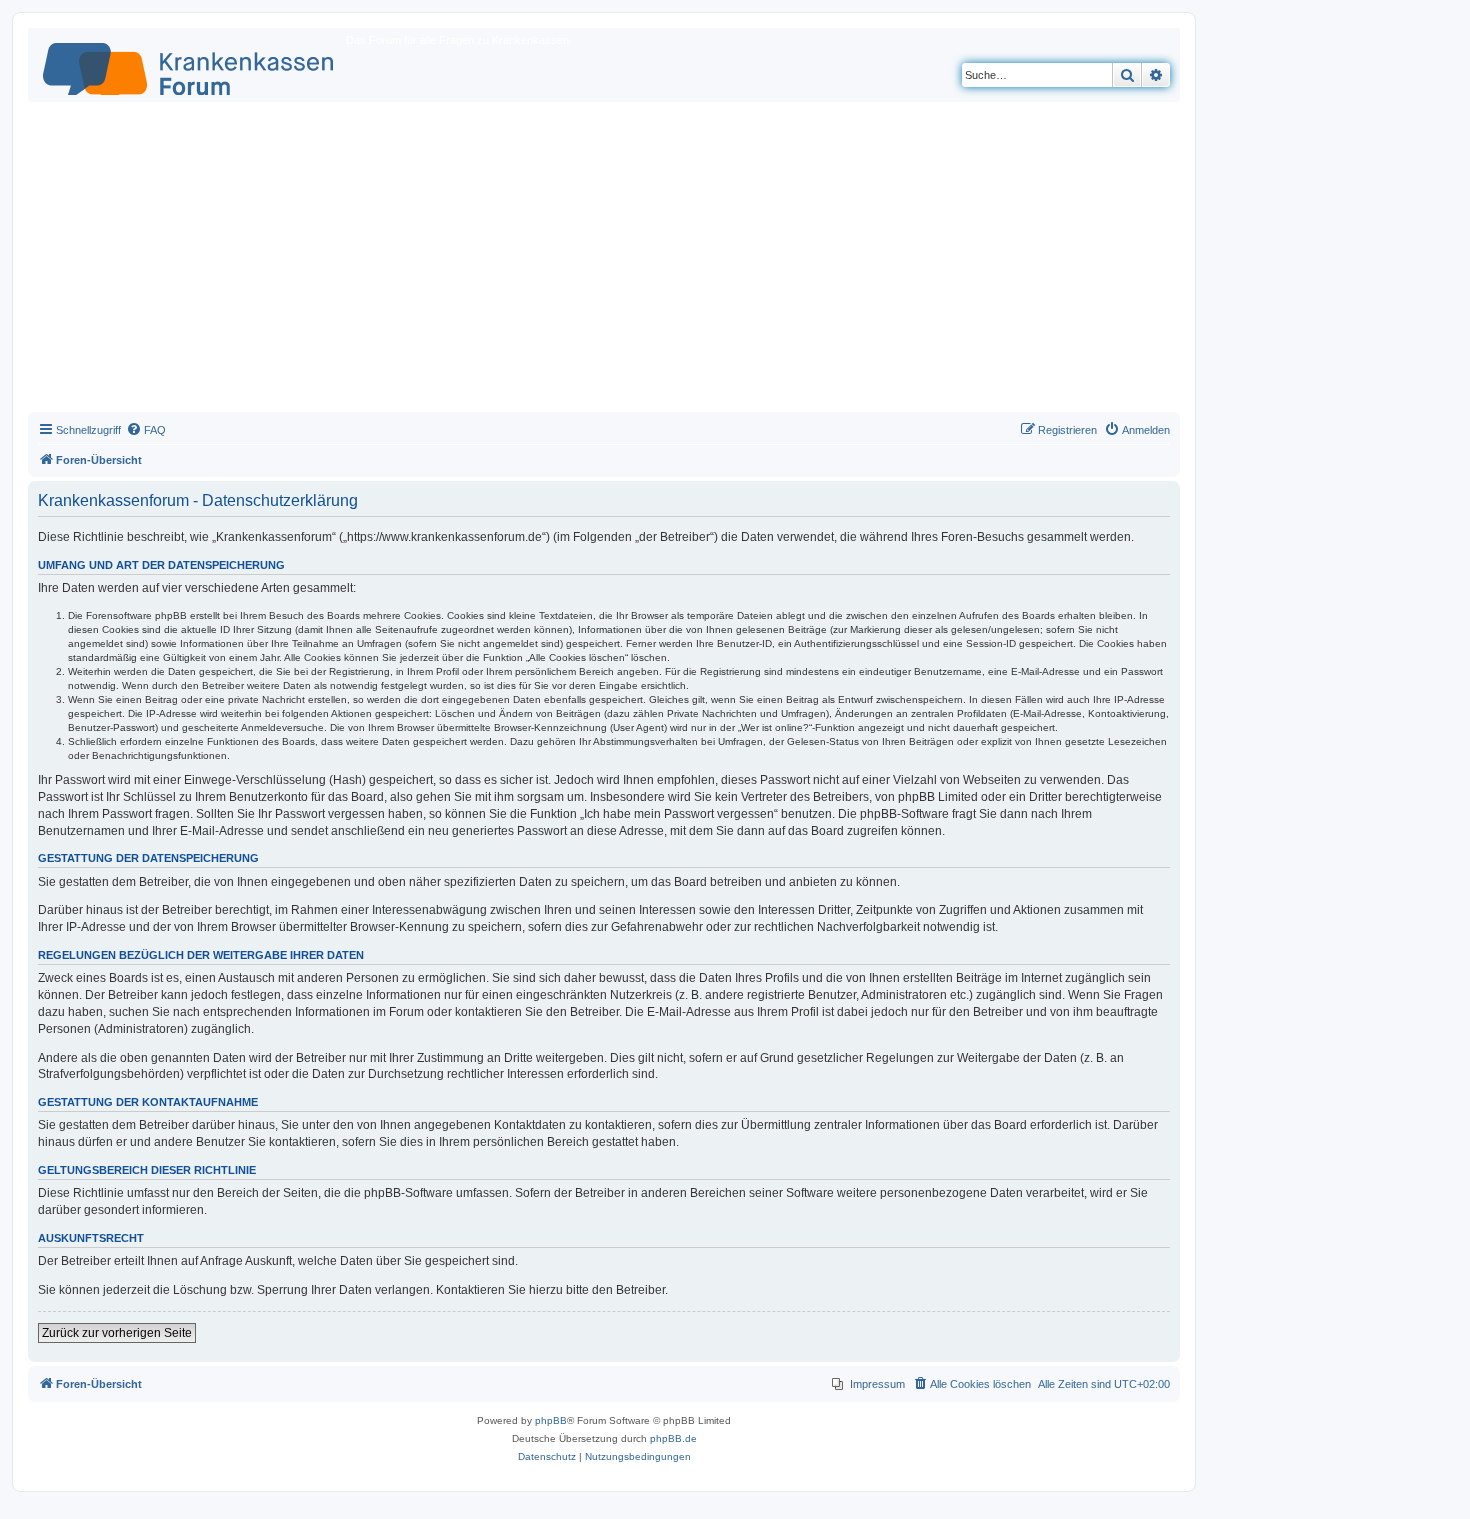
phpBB (551, 1420)
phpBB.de (673, 1438)
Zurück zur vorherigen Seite (117, 1333)
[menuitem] (146, 430)
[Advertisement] (604, 262)
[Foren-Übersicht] (189, 65)
